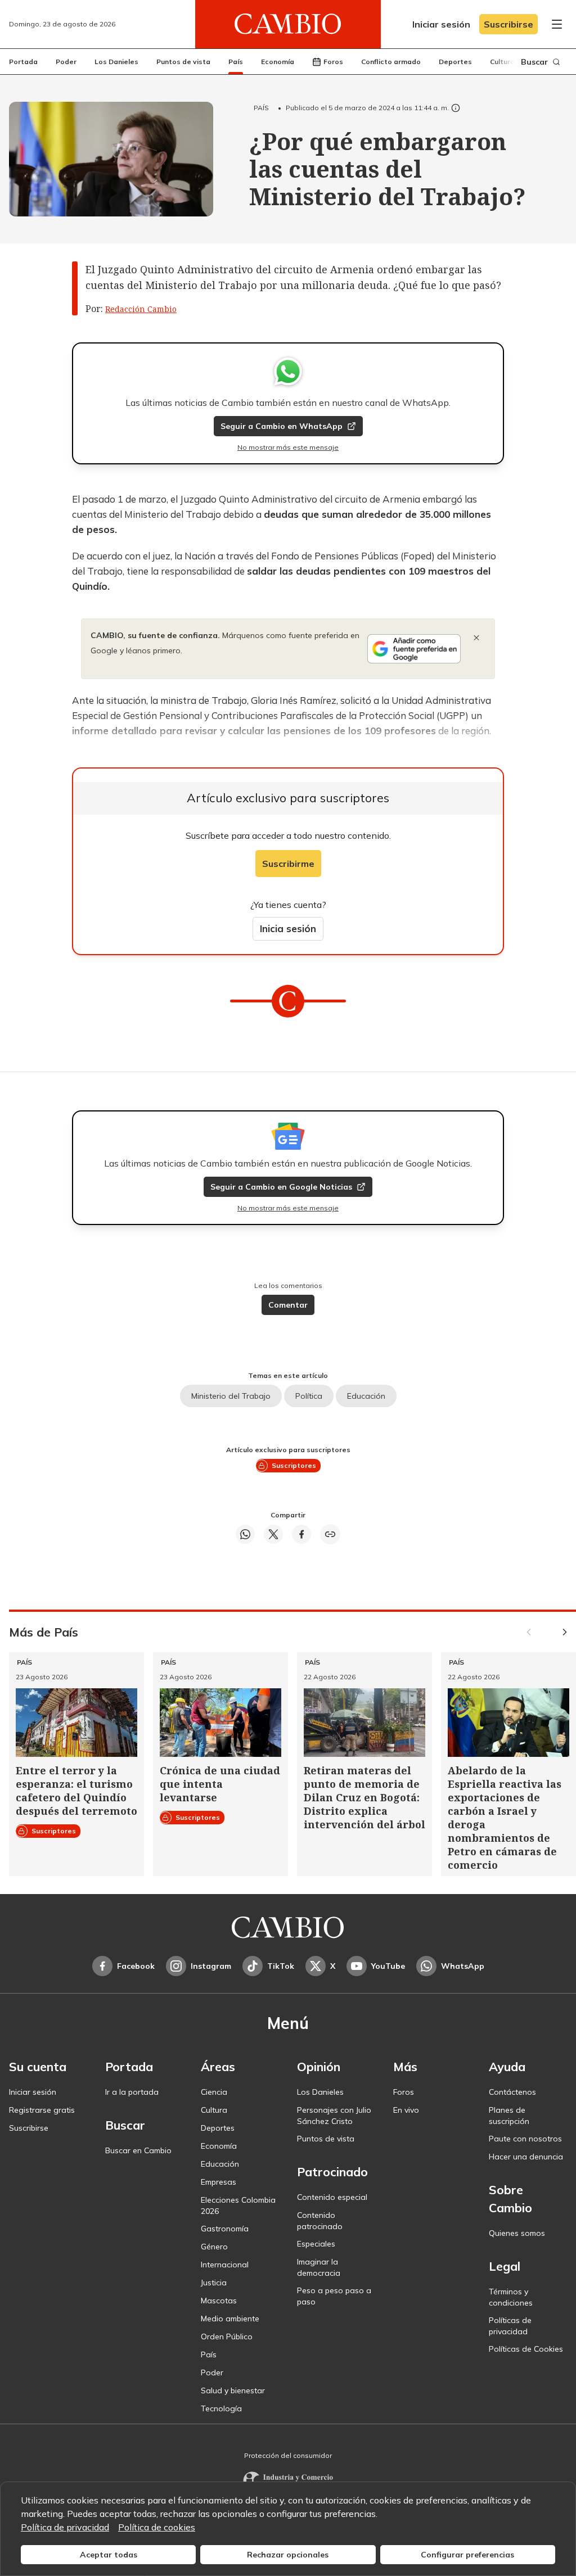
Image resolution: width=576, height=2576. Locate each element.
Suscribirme (288, 864)
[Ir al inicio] (288, 24)
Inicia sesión (288, 928)
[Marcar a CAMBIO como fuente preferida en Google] (414, 649)
